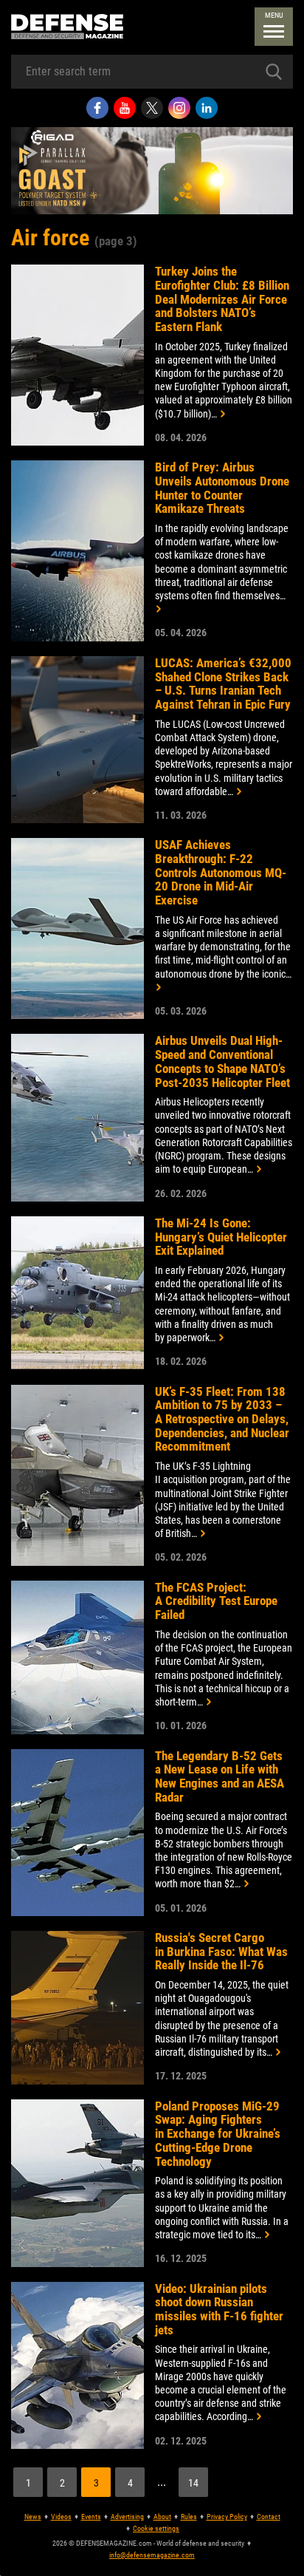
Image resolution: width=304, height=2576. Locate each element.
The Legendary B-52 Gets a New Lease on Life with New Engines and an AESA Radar (220, 1777)
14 (193, 2483)
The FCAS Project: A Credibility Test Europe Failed (216, 1601)
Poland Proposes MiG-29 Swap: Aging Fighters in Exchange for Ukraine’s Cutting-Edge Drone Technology (218, 2134)
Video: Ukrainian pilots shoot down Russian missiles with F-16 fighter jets (219, 2310)
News (33, 2517)
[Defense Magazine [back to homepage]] (67, 27)
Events (91, 2517)
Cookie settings (156, 2528)
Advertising (127, 2517)
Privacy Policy (227, 2517)
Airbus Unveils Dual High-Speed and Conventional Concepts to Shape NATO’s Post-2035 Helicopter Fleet (222, 1062)
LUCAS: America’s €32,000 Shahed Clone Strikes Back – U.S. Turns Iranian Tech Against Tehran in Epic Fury (223, 684)
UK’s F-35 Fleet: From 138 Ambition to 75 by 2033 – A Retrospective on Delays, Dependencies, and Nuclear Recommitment (222, 1420)
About (162, 2517)
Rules (189, 2517)
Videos (61, 2517)
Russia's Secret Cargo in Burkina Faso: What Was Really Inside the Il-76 (221, 1952)
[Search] (274, 72)
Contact (269, 2517)
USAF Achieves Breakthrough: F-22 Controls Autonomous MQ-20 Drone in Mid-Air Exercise (221, 873)
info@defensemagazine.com (152, 2555)
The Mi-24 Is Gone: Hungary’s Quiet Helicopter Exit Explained (221, 1237)
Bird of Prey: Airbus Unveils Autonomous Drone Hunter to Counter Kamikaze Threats (222, 488)
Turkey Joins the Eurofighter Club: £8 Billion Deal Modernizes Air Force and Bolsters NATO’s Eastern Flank (222, 299)
